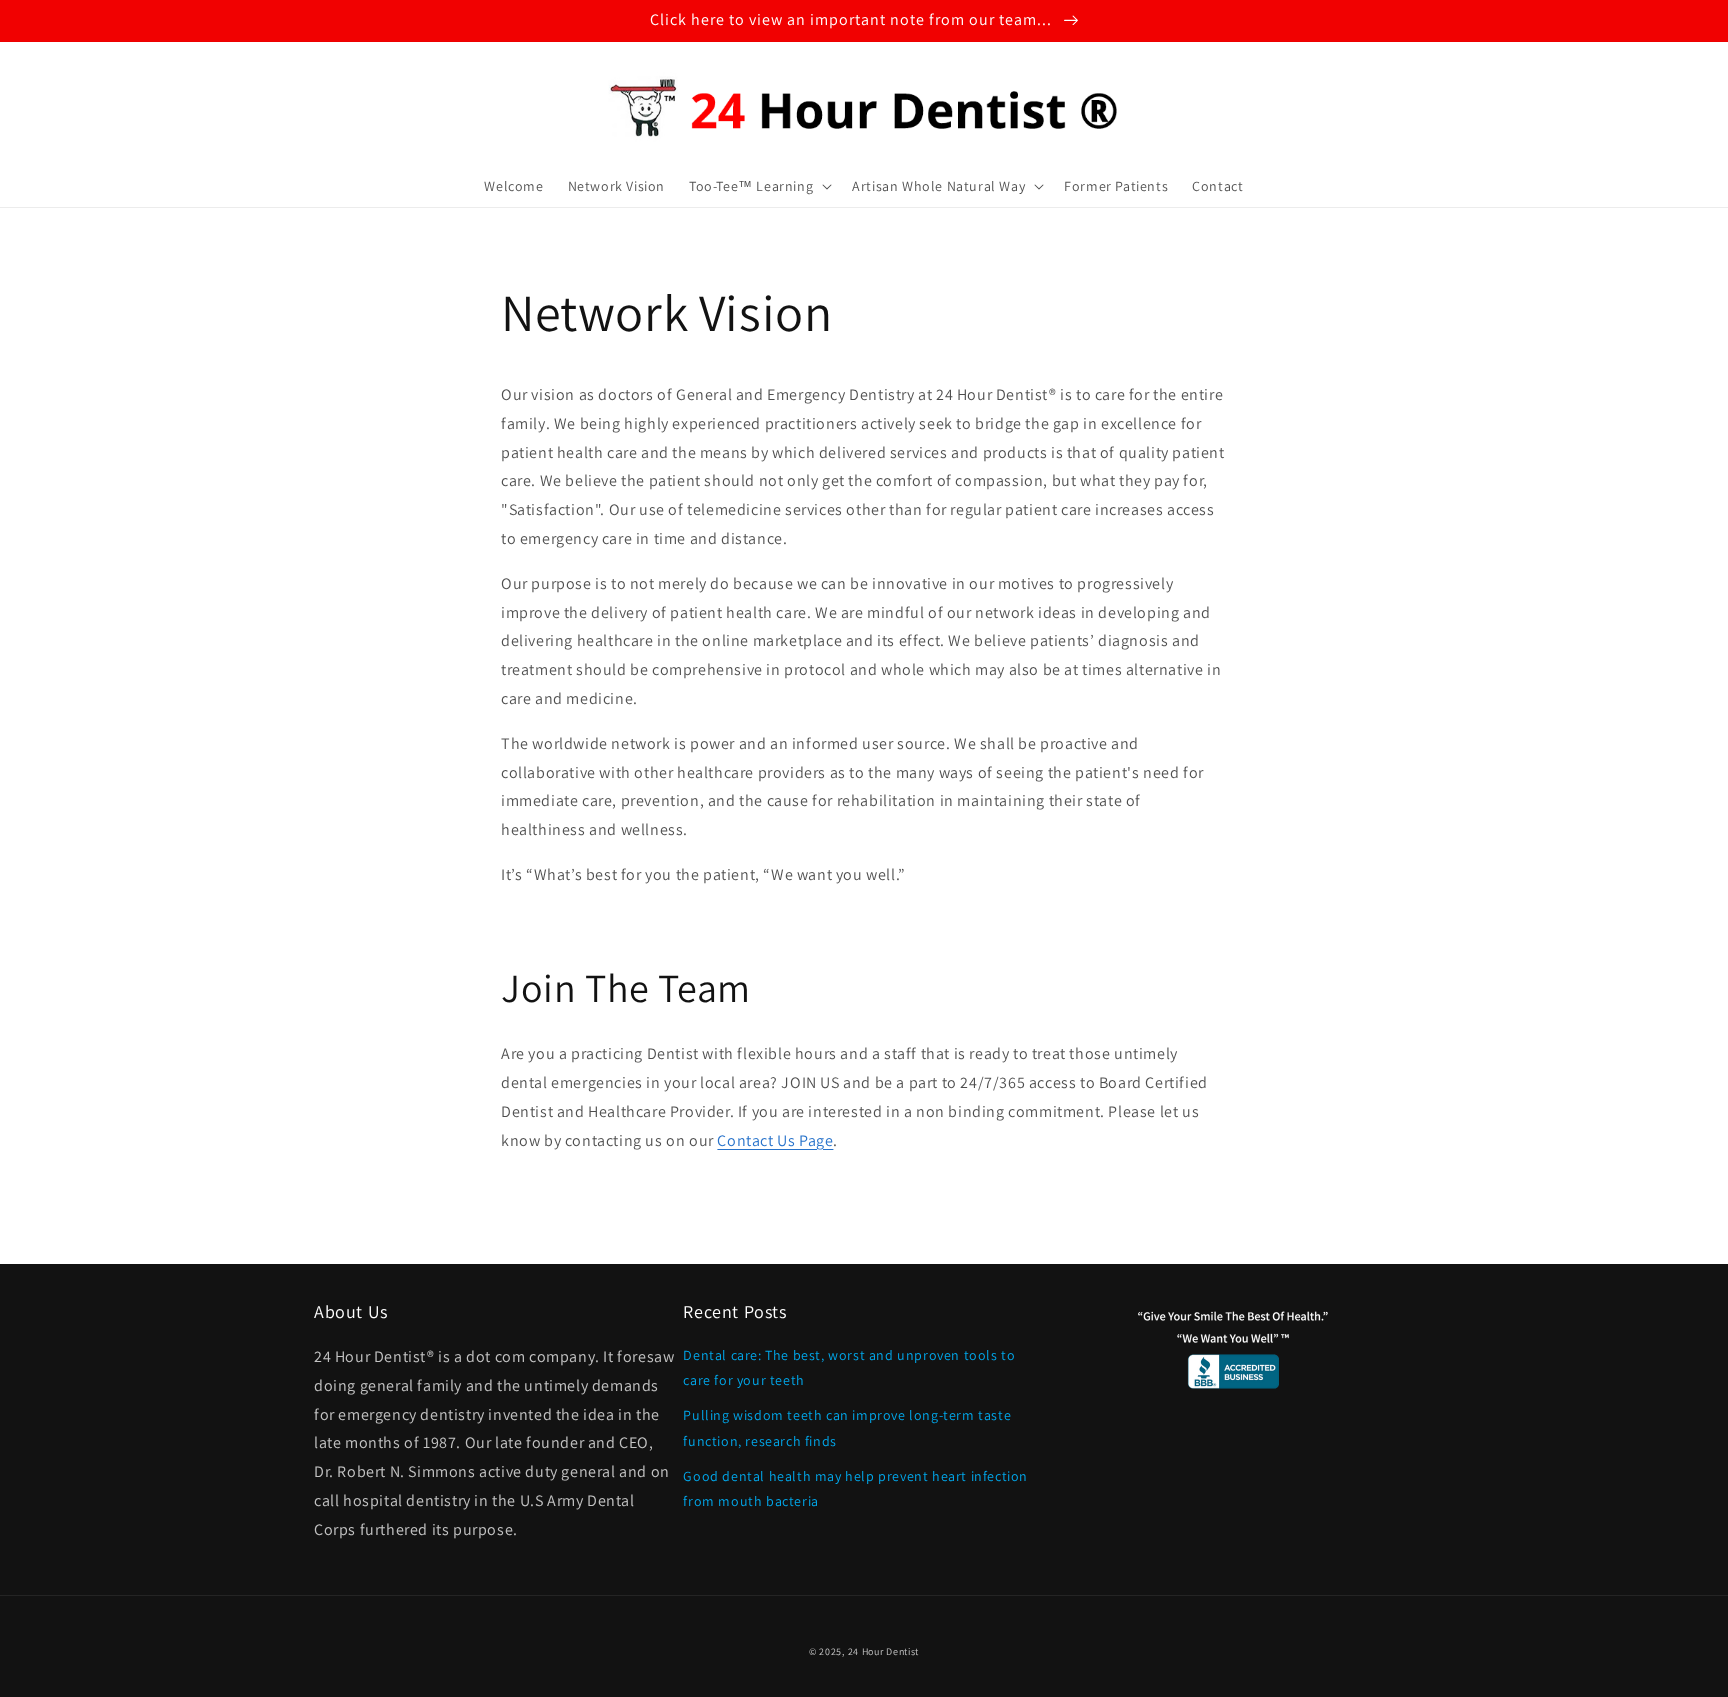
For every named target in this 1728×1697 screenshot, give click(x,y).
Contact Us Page (775, 1140)
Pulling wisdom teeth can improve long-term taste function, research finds (847, 1427)
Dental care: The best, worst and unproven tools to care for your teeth (849, 1367)
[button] (758, 186)
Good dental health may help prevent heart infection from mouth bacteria (855, 1488)
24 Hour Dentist (884, 1651)
